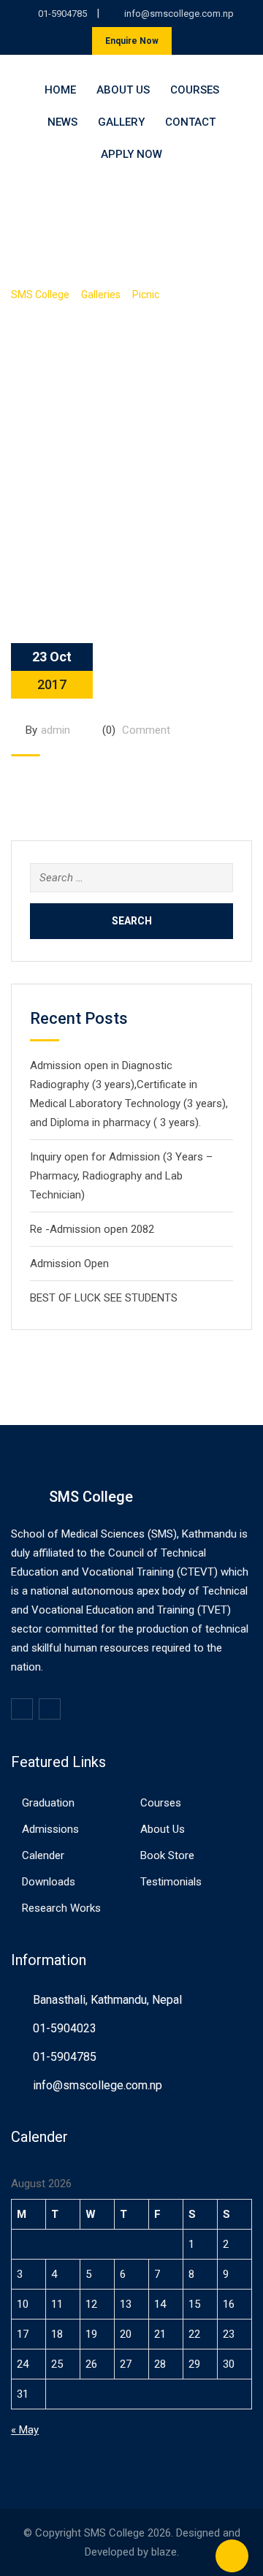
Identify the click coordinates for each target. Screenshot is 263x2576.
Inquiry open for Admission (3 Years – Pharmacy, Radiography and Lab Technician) (121, 1176)
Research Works (61, 1908)
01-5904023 (65, 2028)
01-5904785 (62, 14)
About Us (123, 90)
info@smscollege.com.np (179, 14)
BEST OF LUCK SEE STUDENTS (104, 1298)
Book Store (167, 1855)
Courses (195, 90)
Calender (43, 1855)
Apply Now (131, 154)
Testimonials (171, 1882)
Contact (190, 122)
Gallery (121, 122)
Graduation (48, 1803)
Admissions (50, 1829)
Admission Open (69, 1264)
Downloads (49, 1882)
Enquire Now (132, 41)
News (62, 122)
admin (56, 730)
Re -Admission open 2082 (92, 1229)
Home (60, 90)
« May (25, 2430)
